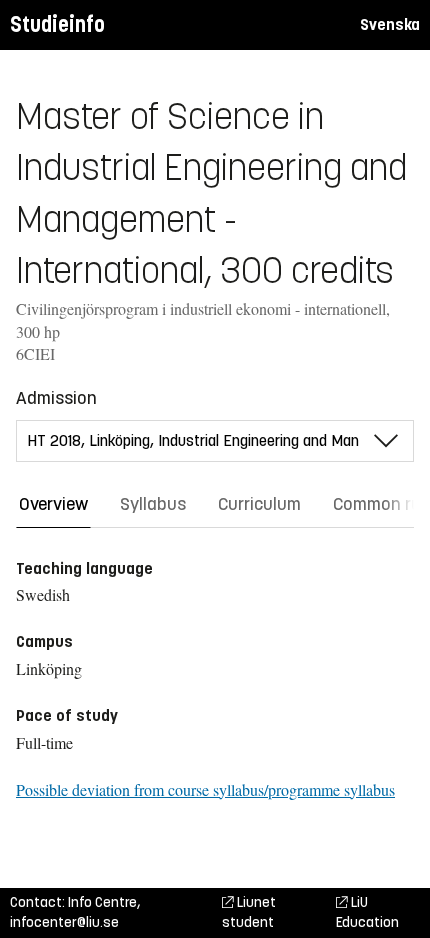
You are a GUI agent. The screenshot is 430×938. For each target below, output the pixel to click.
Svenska (390, 24)
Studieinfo (57, 24)
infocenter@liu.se (64, 922)
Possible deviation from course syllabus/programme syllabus (205, 789)
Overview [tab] (53, 504)
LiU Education (367, 912)
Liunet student (249, 912)
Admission (56, 398)
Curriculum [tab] (259, 504)
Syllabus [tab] (153, 504)
